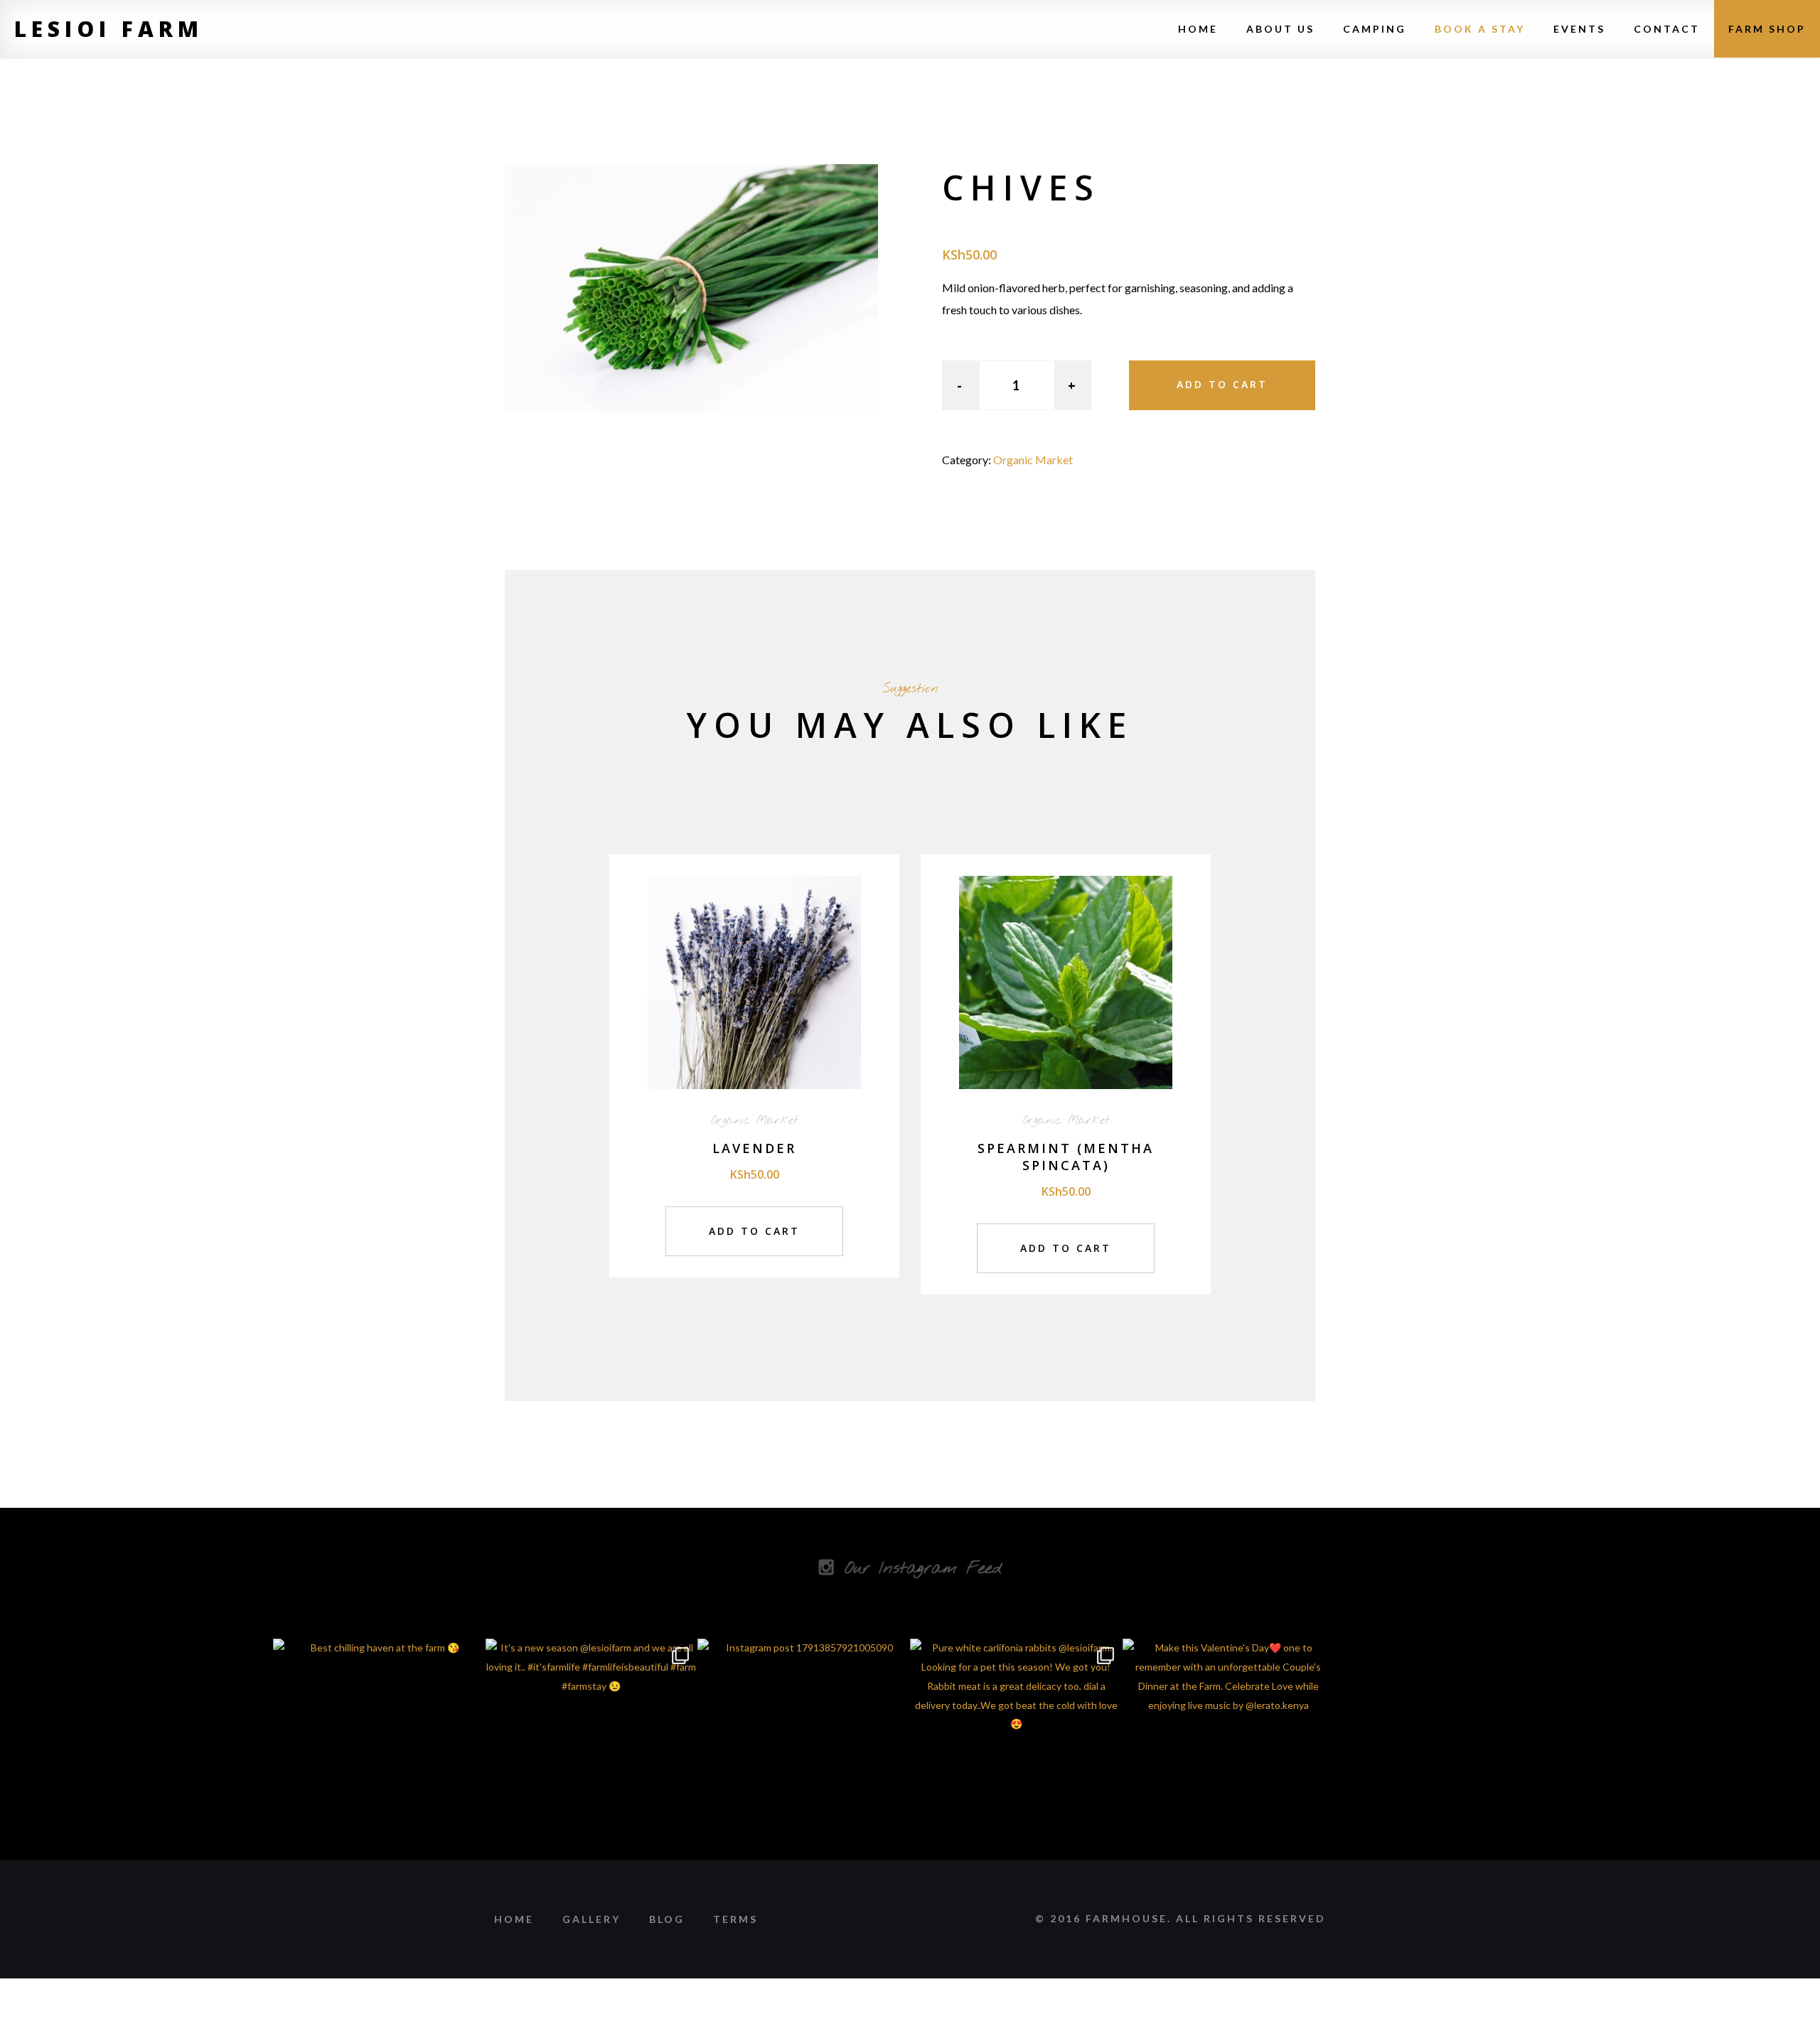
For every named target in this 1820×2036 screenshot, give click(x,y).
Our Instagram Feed (923, 1569)
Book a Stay (1480, 29)
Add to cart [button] (754, 1231)
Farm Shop (1767, 29)
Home (1198, 29)
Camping (1375, 29)
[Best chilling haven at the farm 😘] (379, 1745)
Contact (1667, 29)
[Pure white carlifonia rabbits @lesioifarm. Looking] (1016, 1745)
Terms (735, 1919)
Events (1579, 29)
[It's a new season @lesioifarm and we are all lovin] (592, 1745)
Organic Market (1033, 460)
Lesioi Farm (109, 29)
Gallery (591, 1919)
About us (1280, 29)
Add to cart (1222, 384)
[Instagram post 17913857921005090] (804, 1745)
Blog (667, 1919)
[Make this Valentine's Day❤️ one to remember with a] (1229, 1745)
